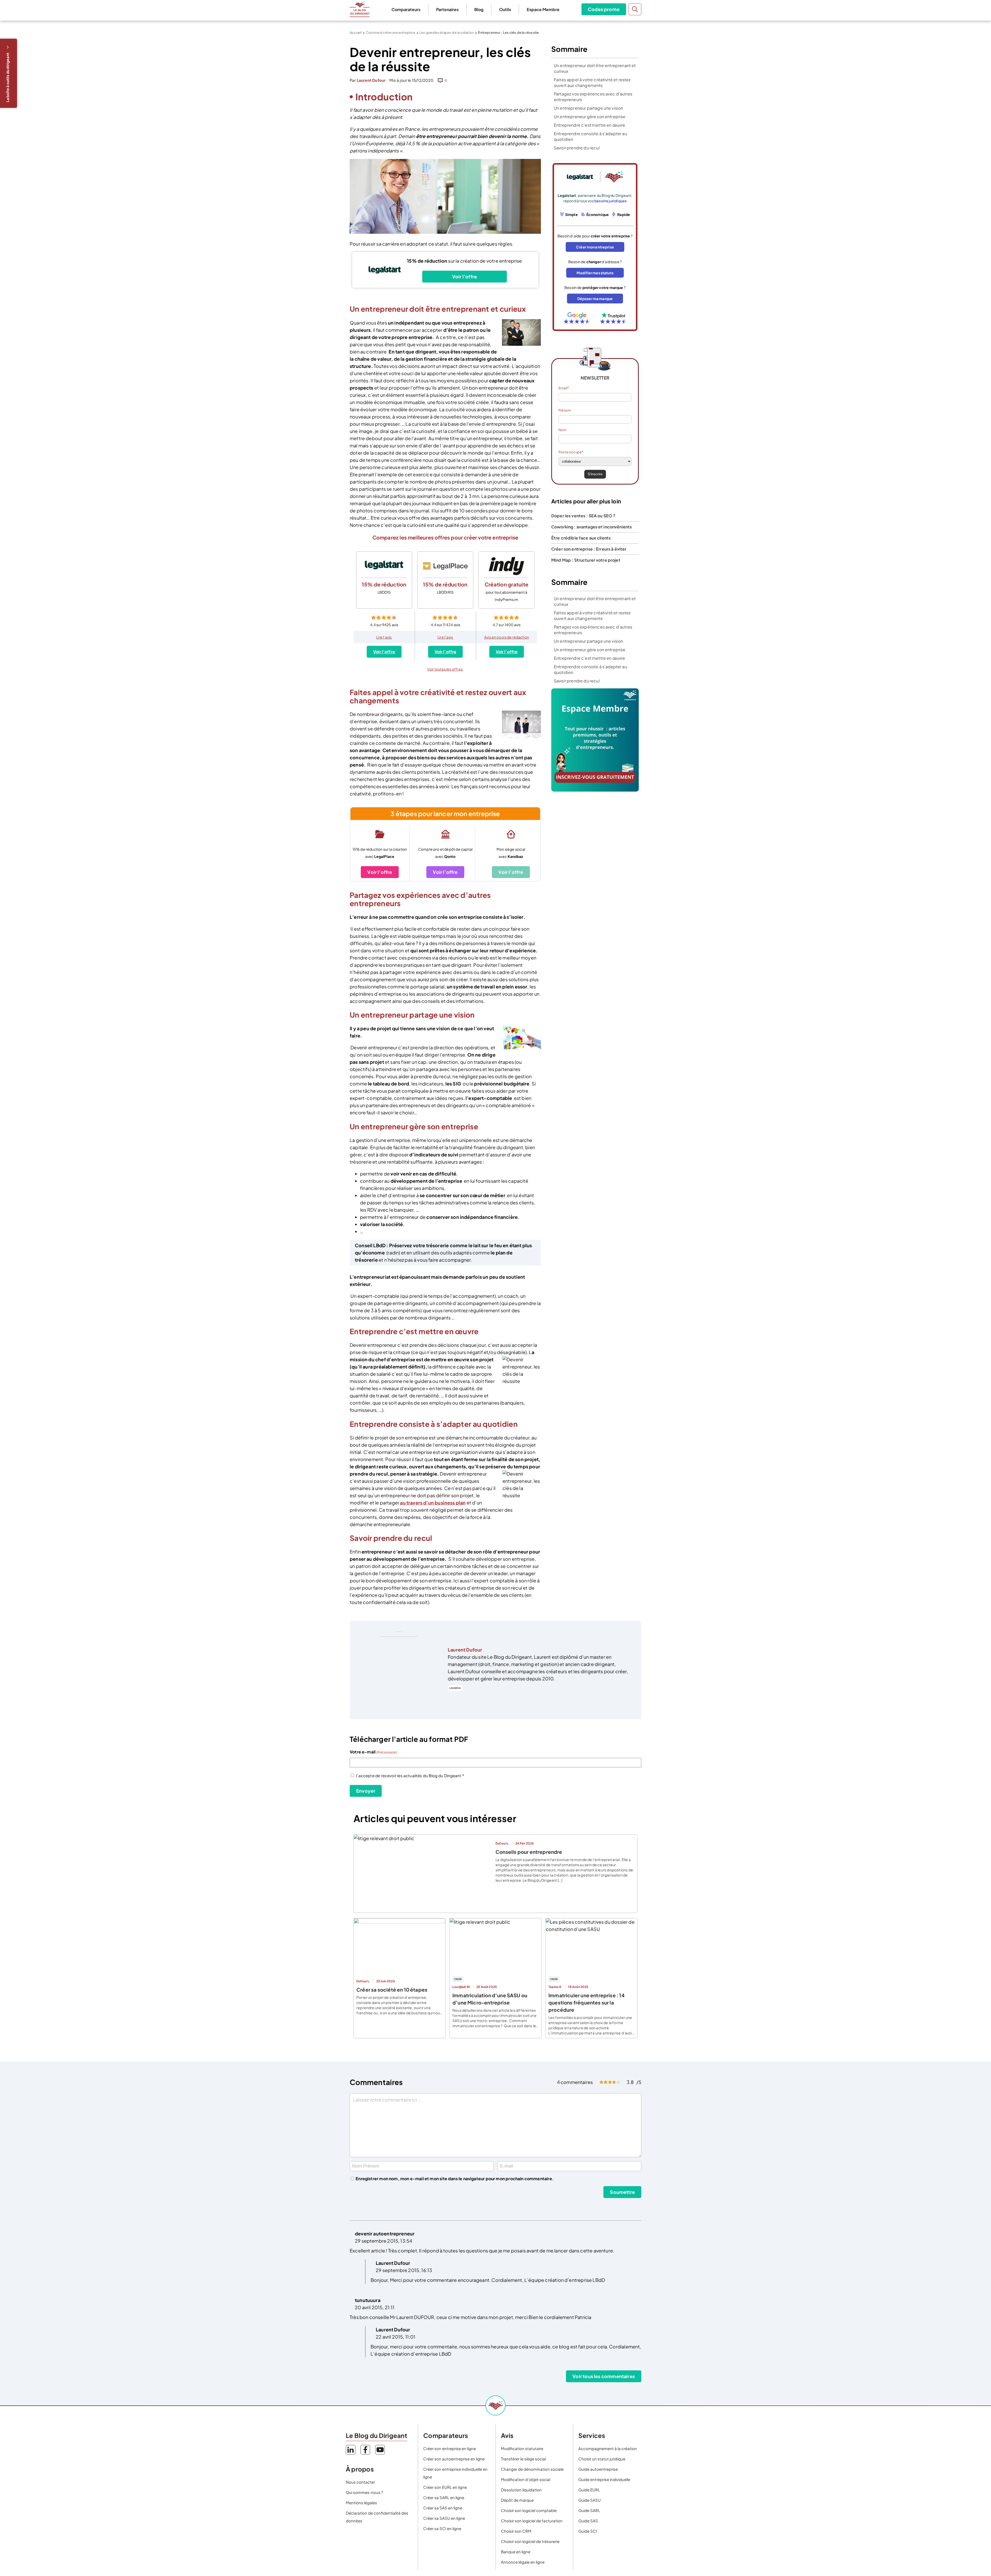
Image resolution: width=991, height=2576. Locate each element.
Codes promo (604, 9)
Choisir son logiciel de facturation (532, 2521)
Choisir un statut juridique (602, 2459)
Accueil (356, 33)
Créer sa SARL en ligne (444, 2497)
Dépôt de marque (517, 2500)
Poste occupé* (571, 452)
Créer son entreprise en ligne (450, 2448)
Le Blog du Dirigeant (360, 9)
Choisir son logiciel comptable (529, 2510)
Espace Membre (543, 9)
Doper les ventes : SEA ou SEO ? (583, 516)
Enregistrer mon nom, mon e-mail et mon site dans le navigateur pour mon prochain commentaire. (455, 2179)
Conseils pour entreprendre (529, 1852)
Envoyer (366, 1791)
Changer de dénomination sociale (532, 2469)
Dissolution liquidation (521, 2490)
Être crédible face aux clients (581, 538)
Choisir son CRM (516, 2531)
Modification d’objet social (526, 2479)
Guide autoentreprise (598, 2469)
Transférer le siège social (523, 2459)
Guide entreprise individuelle (604, 2479)
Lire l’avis (384, 637)
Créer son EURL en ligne (445, 2487)
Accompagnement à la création (608, 2448)
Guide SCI (588, 2531)
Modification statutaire (522, 2448)
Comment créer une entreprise (391, 33)
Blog (479, 9)
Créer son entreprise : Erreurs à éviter (589, 549)
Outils (505, 9)
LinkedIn (455, 1688)
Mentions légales (361, 2503)
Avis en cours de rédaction (507, 637)
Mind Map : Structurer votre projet (586, 560)
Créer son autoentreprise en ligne (454, 2459)
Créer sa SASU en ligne (444, 2518)
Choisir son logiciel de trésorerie (530, 2541)
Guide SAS (588, 2521)
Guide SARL (589, 2510)
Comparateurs (406, 9)
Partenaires (447, 9)
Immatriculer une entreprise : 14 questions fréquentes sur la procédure (586, 2002)
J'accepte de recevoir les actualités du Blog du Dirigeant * (410, 1776)
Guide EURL (589, 2490)
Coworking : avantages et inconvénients (592, 527)
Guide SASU (590, 2500)
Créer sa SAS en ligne (443, 2508)
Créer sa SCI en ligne (442, 2528)
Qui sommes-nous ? (364, 2492)
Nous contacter (360, 2482)
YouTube (380, 2450)
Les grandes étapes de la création (447, 33)
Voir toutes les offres (445, 669)
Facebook (365, 2450)
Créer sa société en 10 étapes (392, 1990)
